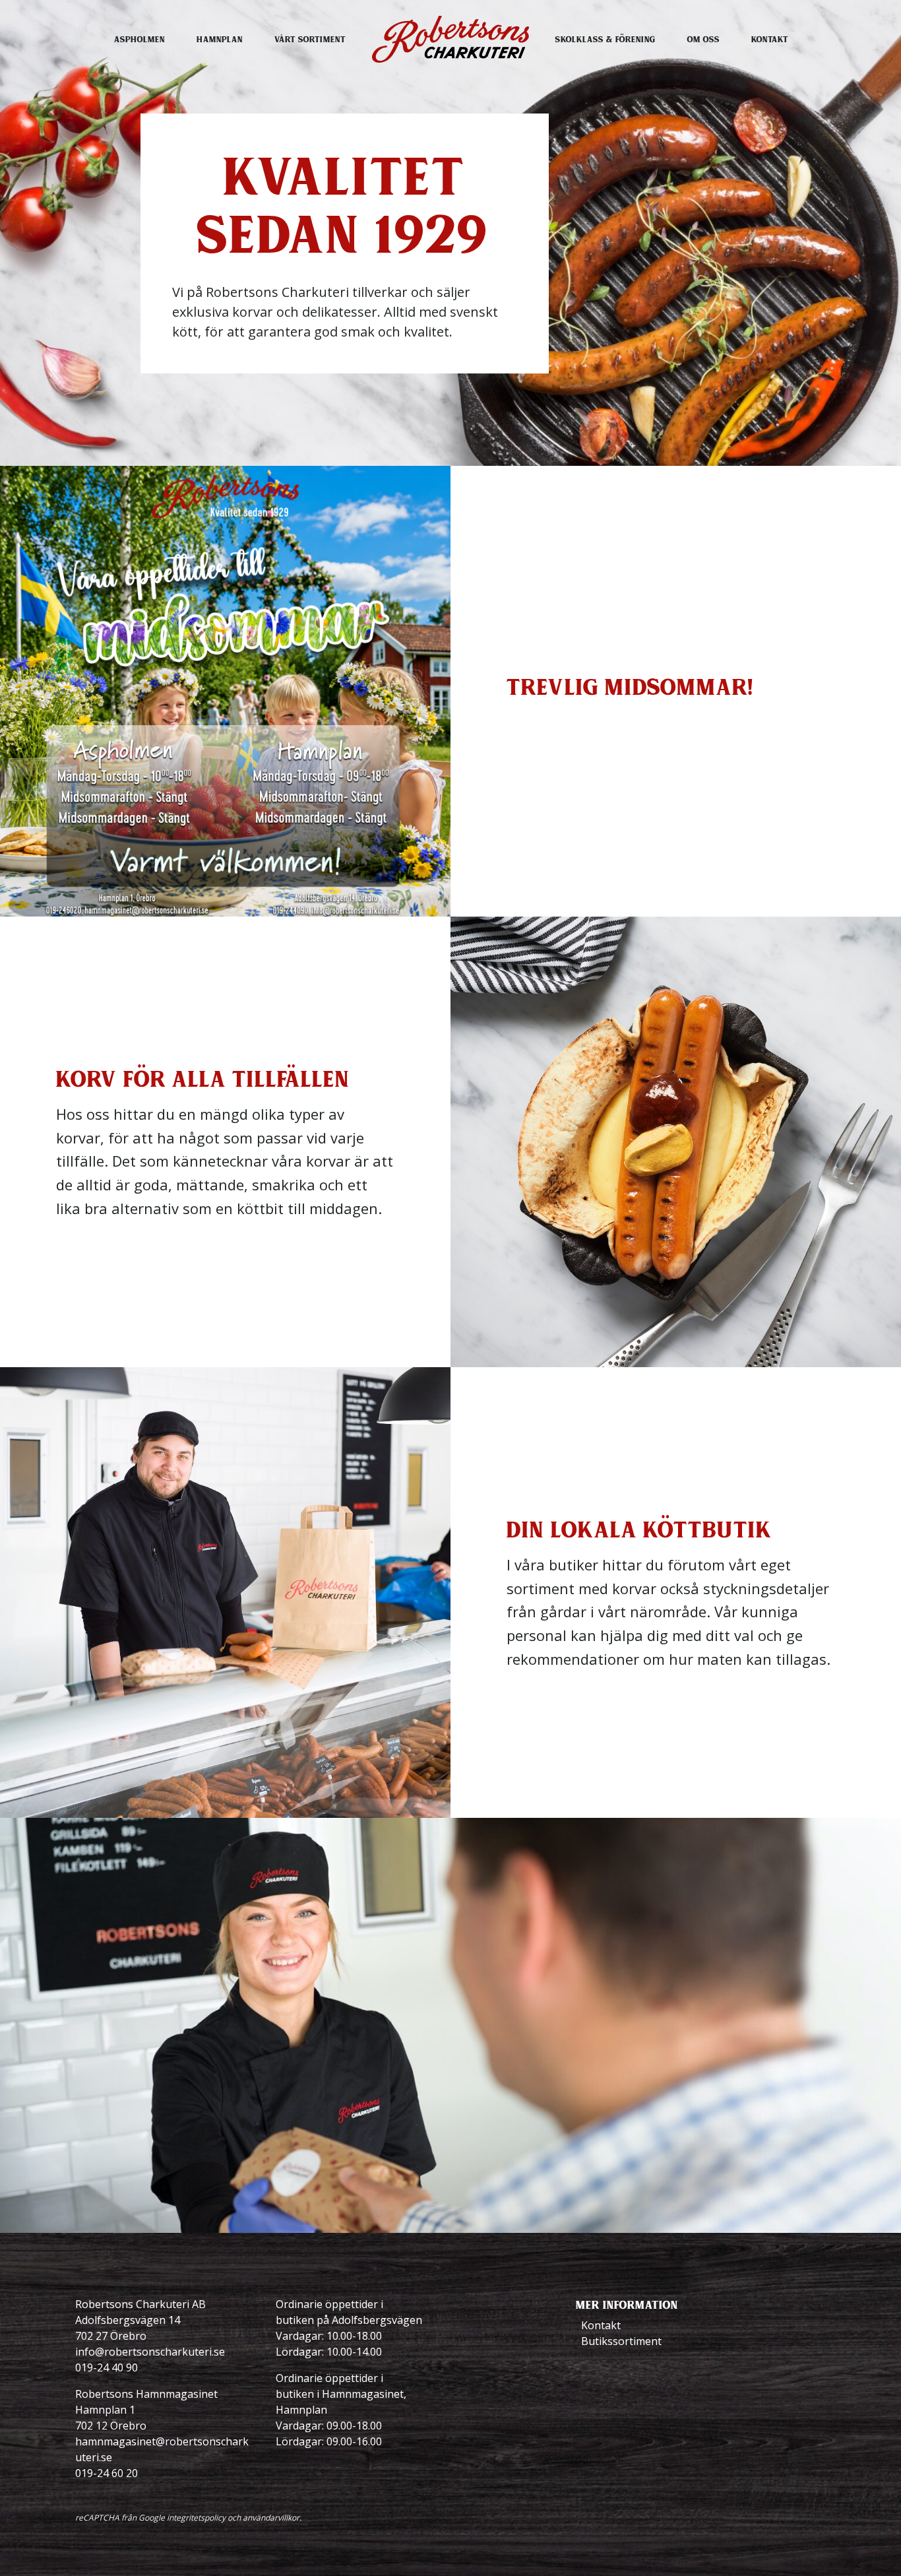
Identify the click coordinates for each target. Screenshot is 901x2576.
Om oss (703, 39)
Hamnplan (220, 39)
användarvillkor (271, 2518)
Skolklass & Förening (606, 39)
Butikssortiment (621, 2341)
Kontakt (770, 39)
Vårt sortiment (310, 39)
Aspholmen (140, 39)
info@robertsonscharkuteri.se (150, 2352)
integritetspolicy (196, 2518)
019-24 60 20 (107, 2473)
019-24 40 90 (107, 2367)
